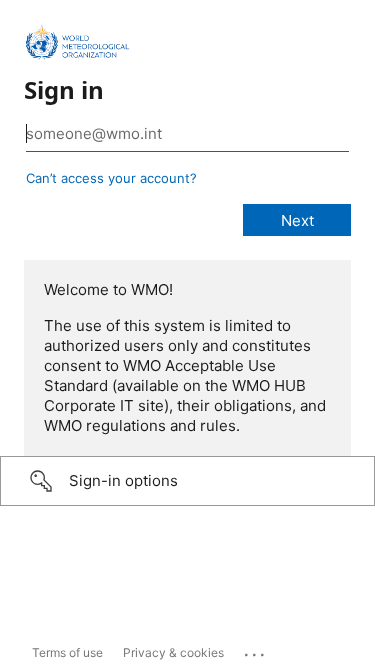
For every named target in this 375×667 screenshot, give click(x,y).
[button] (187, 481)
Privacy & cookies (173, 652)
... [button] (256, 650)
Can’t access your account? (111, 178)
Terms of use (67, 652)
